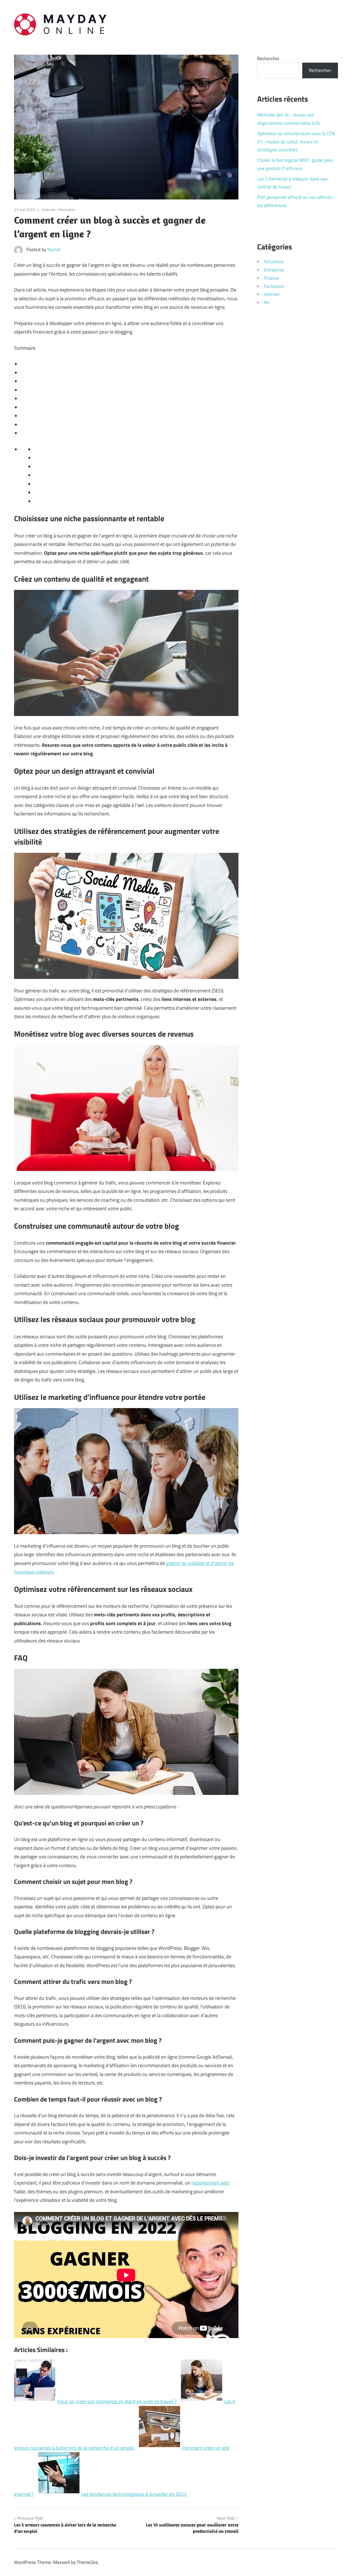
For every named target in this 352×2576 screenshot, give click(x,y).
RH (267, 302)
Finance (271, 278)
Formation (67, 209)
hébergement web (210, 2183)
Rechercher (268, 59)
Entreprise (274, 270)
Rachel (54, 249)
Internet (49, 209)
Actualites (274, 262)
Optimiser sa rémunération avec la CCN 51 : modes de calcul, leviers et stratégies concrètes (296, 142)
